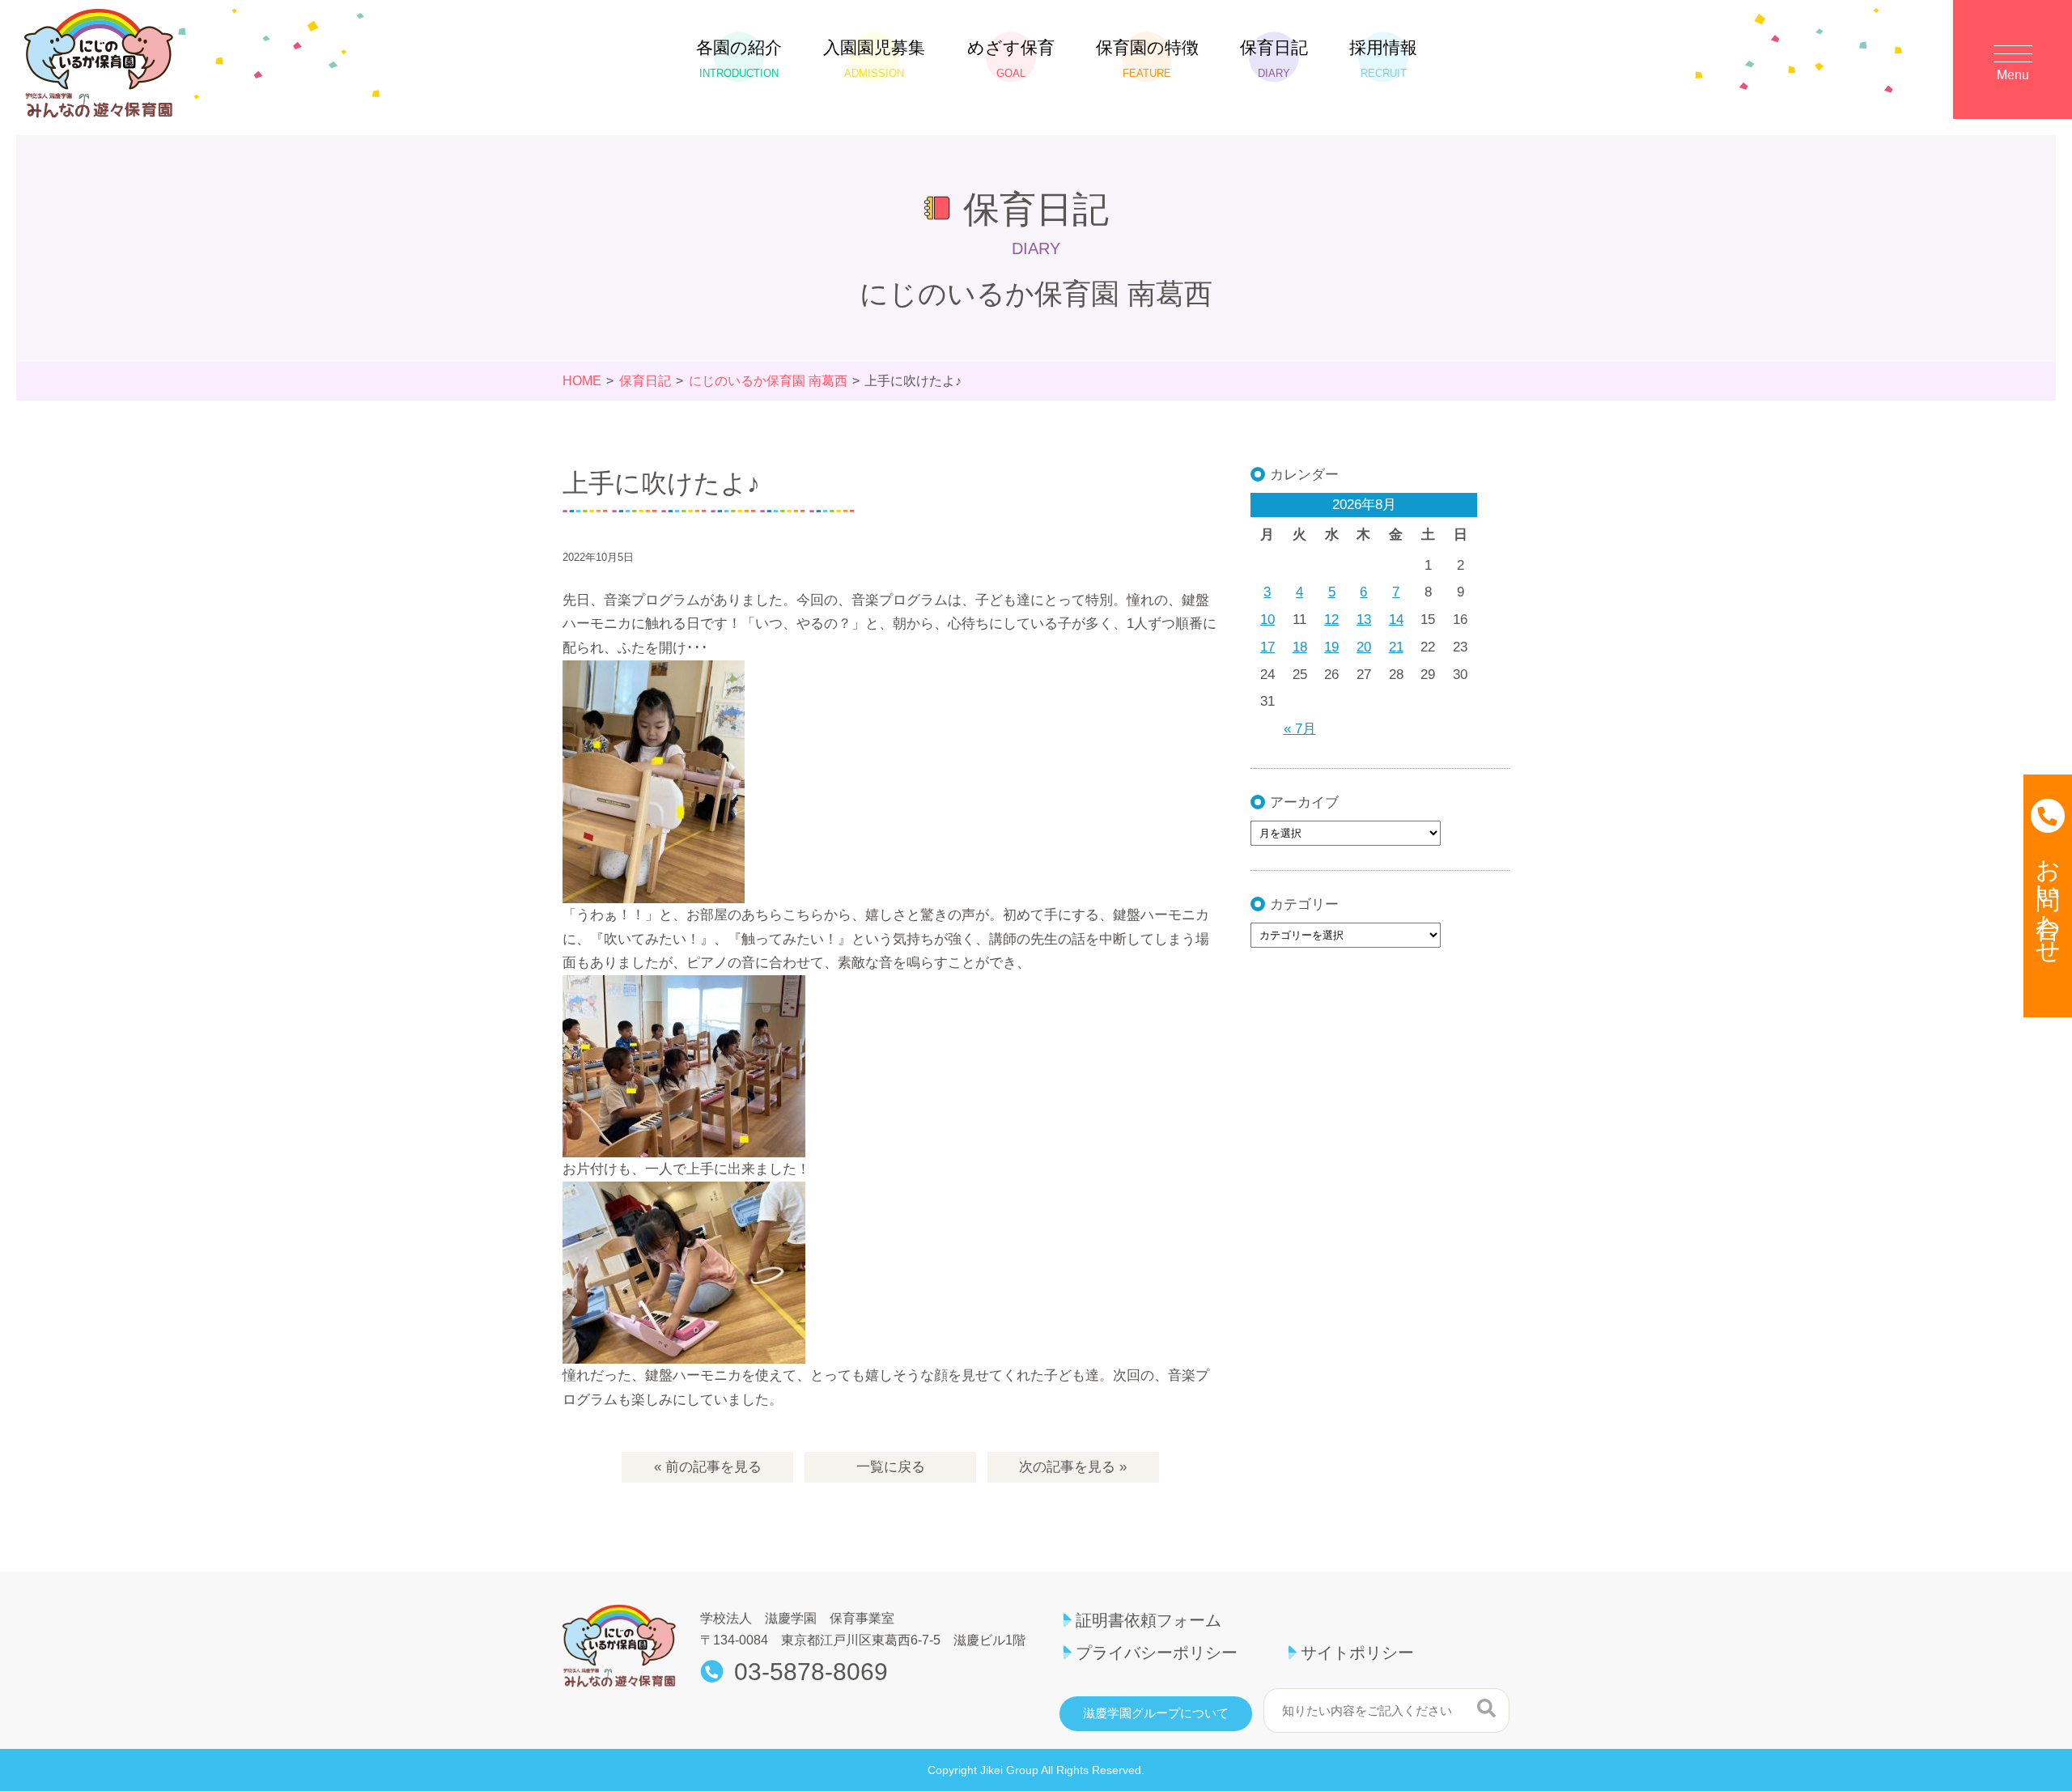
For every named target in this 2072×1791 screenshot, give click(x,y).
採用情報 (1383, 59)
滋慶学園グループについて (1156, 1713)
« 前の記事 (708, 1467)
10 (1267, 620)
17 (1267, 647)
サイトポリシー (1357, 1653)
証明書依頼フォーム (1149, 1620)
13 (1364, 620)
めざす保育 (1011, 59)
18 (1300, 647)
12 (1331, 620)
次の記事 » (1073, 1467)
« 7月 (1300, 729)
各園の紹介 (739, 59)
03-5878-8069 (811, 1672)
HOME (582, 381)
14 (1396, 620)
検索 (1486, 1708)
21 (1396, 647)
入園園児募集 (874, 59)
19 (1331, 647)
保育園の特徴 (1147, 59)
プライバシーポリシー (1157, 1653)
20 (1364, 647)
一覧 (891, 1467)
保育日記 (1274, 59)
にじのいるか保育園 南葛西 (768, 381)
